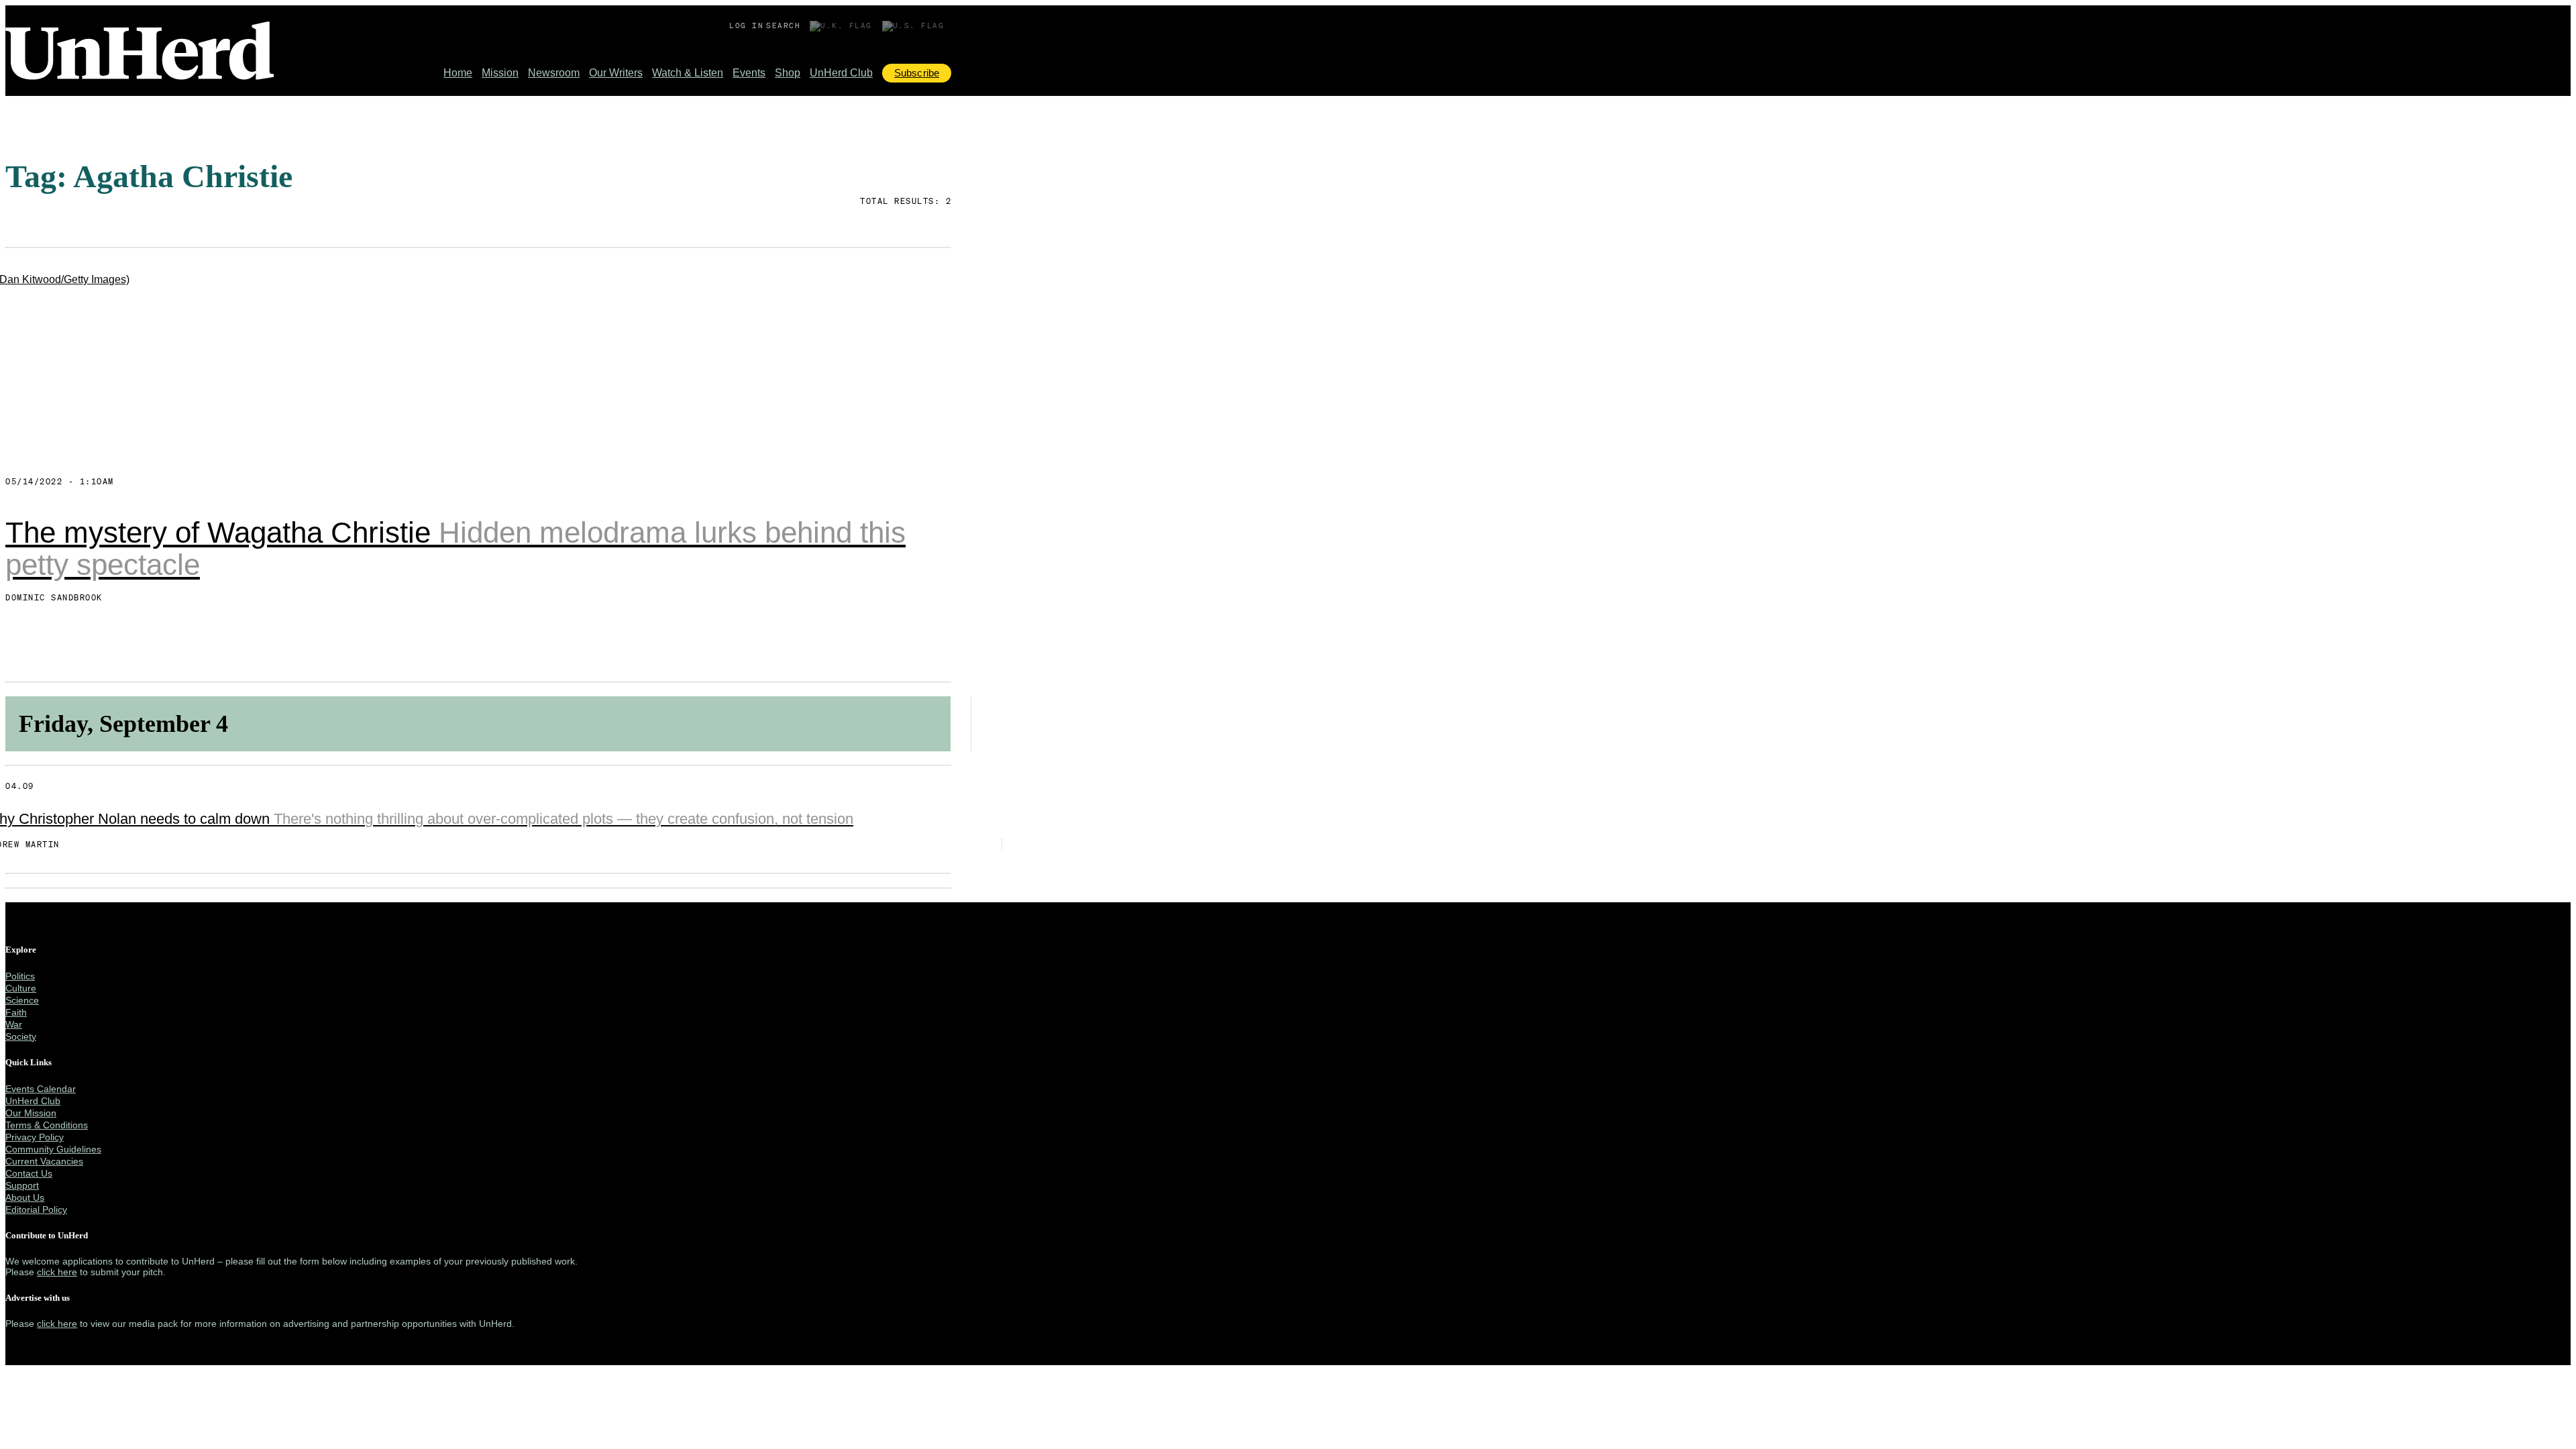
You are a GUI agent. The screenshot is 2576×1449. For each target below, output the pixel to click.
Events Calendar (41, 1089)
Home (458, 73)
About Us (25, 1197)
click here (57, 1272)
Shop (788, 73)
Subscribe (917, 73)
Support (22, 1185)
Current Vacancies (44, 1161)
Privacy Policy (35, 1137)
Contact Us (29, 1173)
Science (22, 1000)
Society (21, 1036)
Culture (21, 988)
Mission (500, 73)
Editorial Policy (36, 1210)
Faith (16, 1012)
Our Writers (616, 73)
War (14, 1024)
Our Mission (31, 1113)
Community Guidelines (53, 1149)
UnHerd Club (841, 73)
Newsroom (554, 73)
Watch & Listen (688, 73)
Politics (20, 976)
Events (749, 73)
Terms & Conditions (47, 1125)
